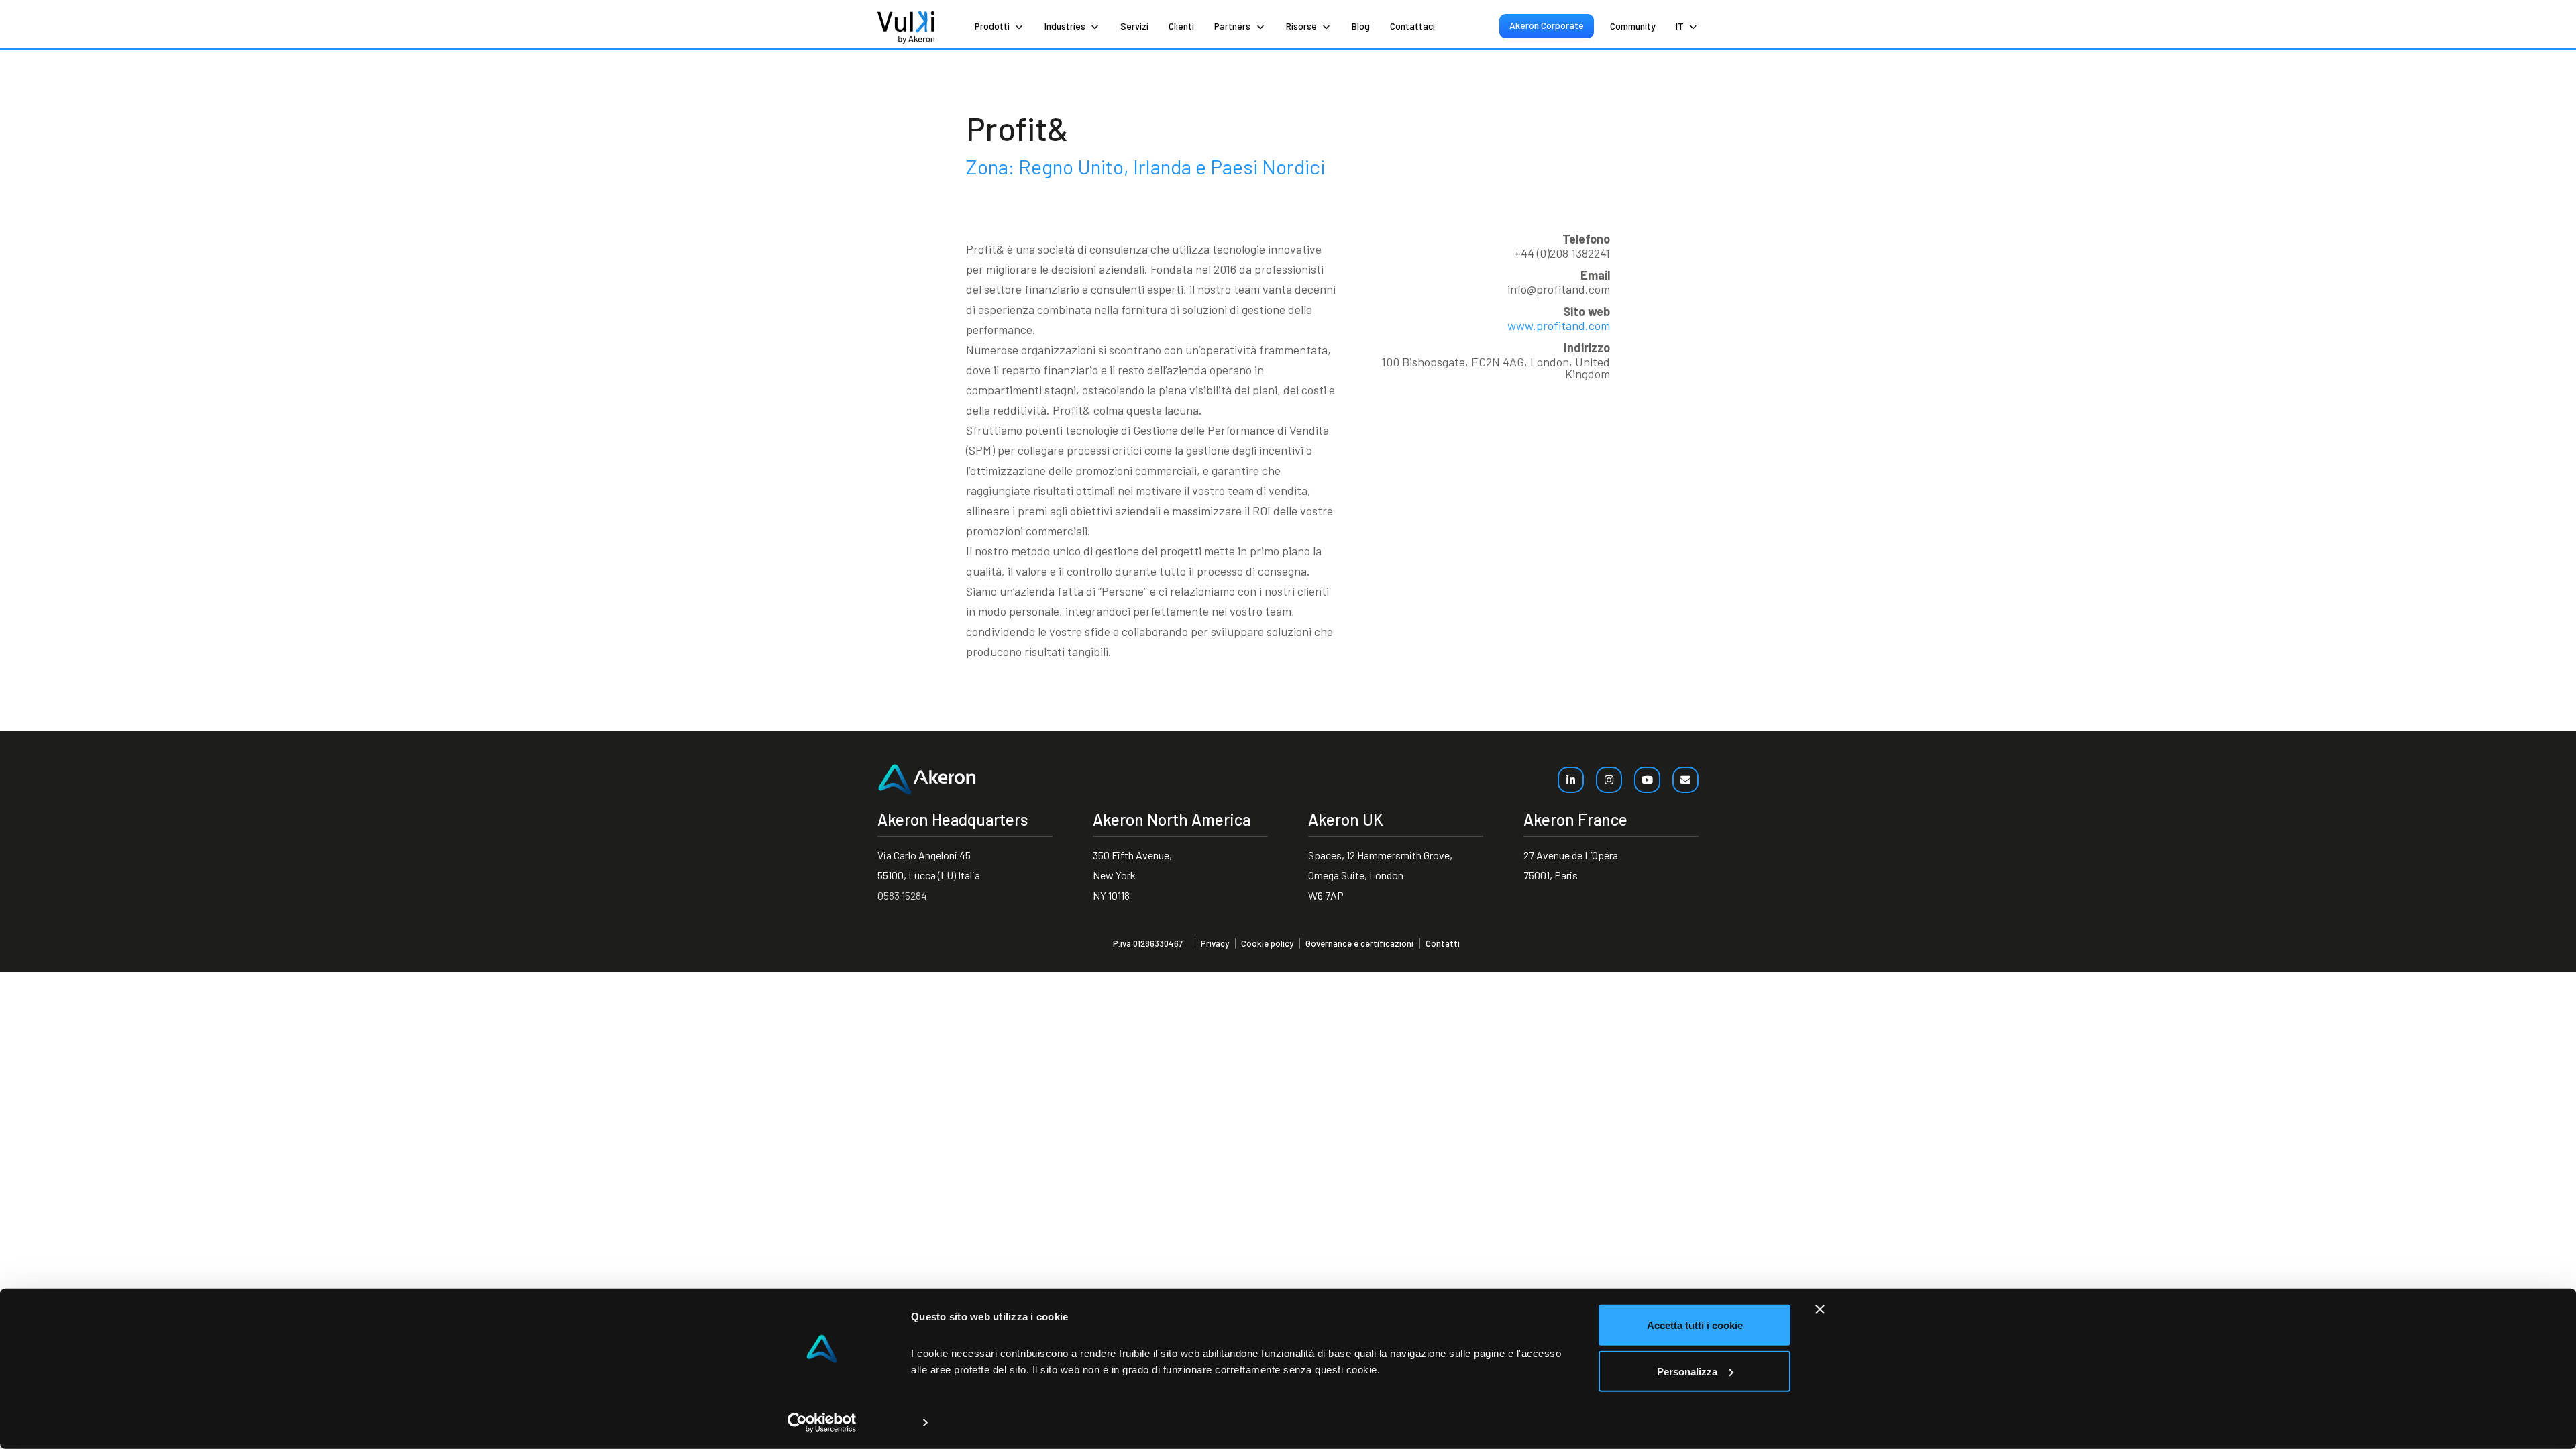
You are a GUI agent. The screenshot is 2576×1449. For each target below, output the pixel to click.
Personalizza (1687, 1371)
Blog (1361, 26)
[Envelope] (1685, 780)
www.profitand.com (1559, 325)
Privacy (1215, 944)
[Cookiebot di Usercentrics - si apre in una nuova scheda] (822, 1423)
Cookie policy (1267, 944)
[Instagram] (1609, 780)
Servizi (1134, 26)
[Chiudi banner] (1820, 1309)
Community (1633, 26)
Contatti (1443, 944)
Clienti (1181, 26)
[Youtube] (1647, 780)
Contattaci (1412, 26)
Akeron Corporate (1547, 25)
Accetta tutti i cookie (1695, 1325)
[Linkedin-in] (1571, 780)
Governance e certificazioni (1359, 944)
